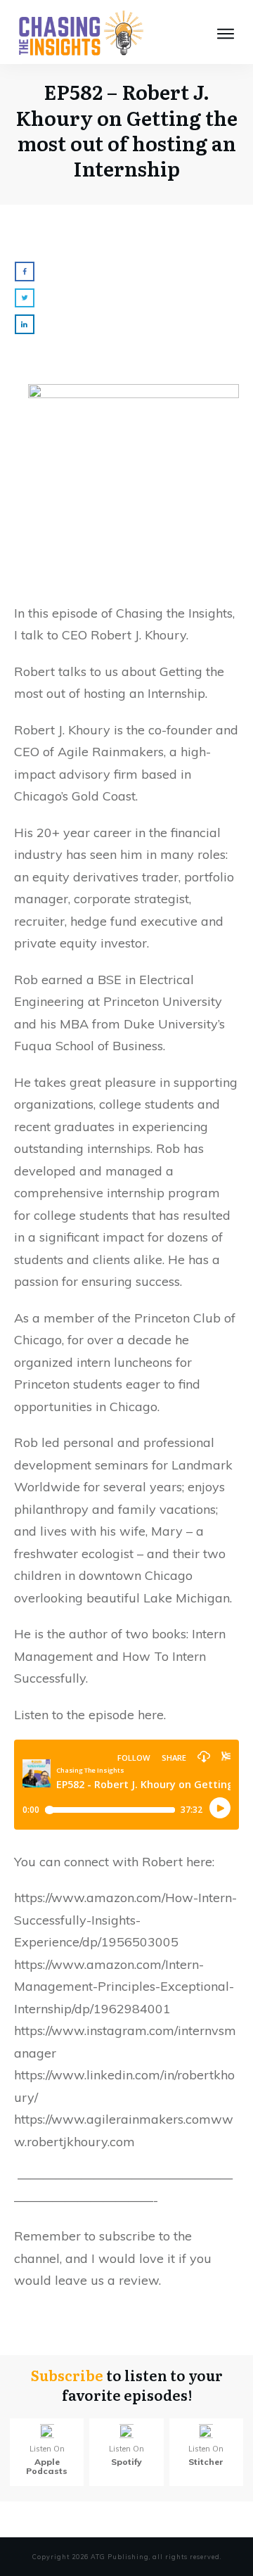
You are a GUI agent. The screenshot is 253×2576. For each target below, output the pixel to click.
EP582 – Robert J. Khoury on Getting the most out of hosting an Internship (126, 130)
